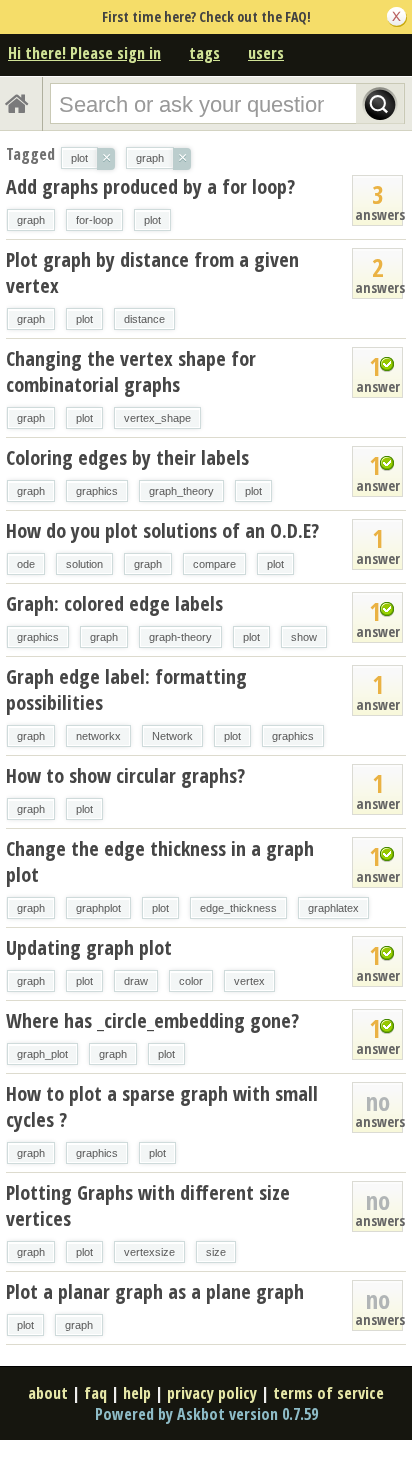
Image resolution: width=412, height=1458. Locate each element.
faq (95, 1393)
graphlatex (333, 908)
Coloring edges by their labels (127, 457)
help (137, 1393)
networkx (98, 736)
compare (214, 564)
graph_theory (181, 491)
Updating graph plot (89, 947)
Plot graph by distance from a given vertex (152, 272)
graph (31, 220)
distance (144, 319)
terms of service (328, 1393)
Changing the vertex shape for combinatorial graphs (131, 371)
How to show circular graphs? (125, 775)
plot (152, 220)
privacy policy (212, 1393)
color (191, 981)
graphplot (98, 908)
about (48, 1393)
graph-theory (180, 637)
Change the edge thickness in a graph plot (160, 861)
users (266, 53)
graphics (97, 491)
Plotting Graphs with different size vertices (148, 1205)
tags (204, 53)
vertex (249, 981)
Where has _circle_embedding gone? (152, 1020)
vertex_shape (157, 418)
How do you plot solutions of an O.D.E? (162, 530)
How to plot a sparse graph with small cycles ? (162, 1106)
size (216, 1252)
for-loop (94, 220)
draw (136, 981)
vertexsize (149, 1252)
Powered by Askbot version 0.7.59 (206, 1414)
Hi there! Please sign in (84, 53)
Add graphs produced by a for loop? (150, 186)
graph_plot (42, 1054)
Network (172, 736)
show (304, 637)
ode (26, 564)
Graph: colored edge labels (114, 603)
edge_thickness (238, 908)
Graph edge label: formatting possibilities (126, 689)
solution (84, 564)
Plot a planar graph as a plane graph (155, 1291)
